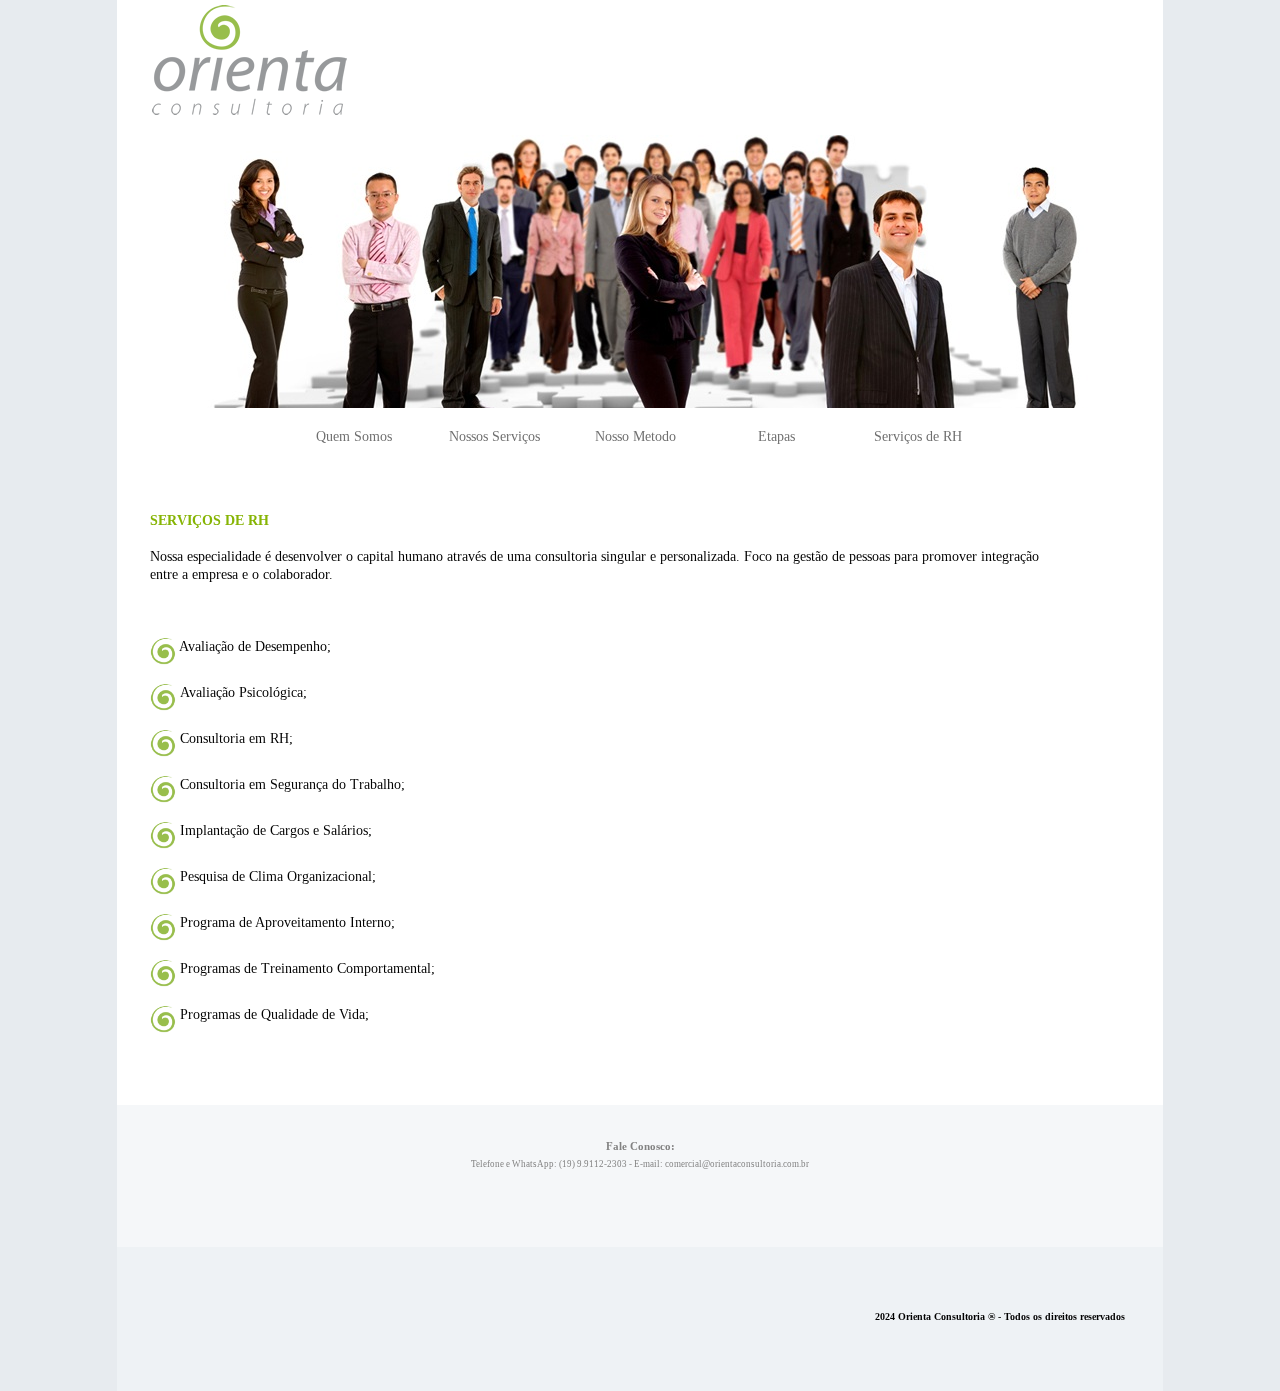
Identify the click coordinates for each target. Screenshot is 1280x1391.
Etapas (776, 436)
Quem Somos (354, 436)
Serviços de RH (918, 436)
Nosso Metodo (635, 436)
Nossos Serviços (494, 436)
